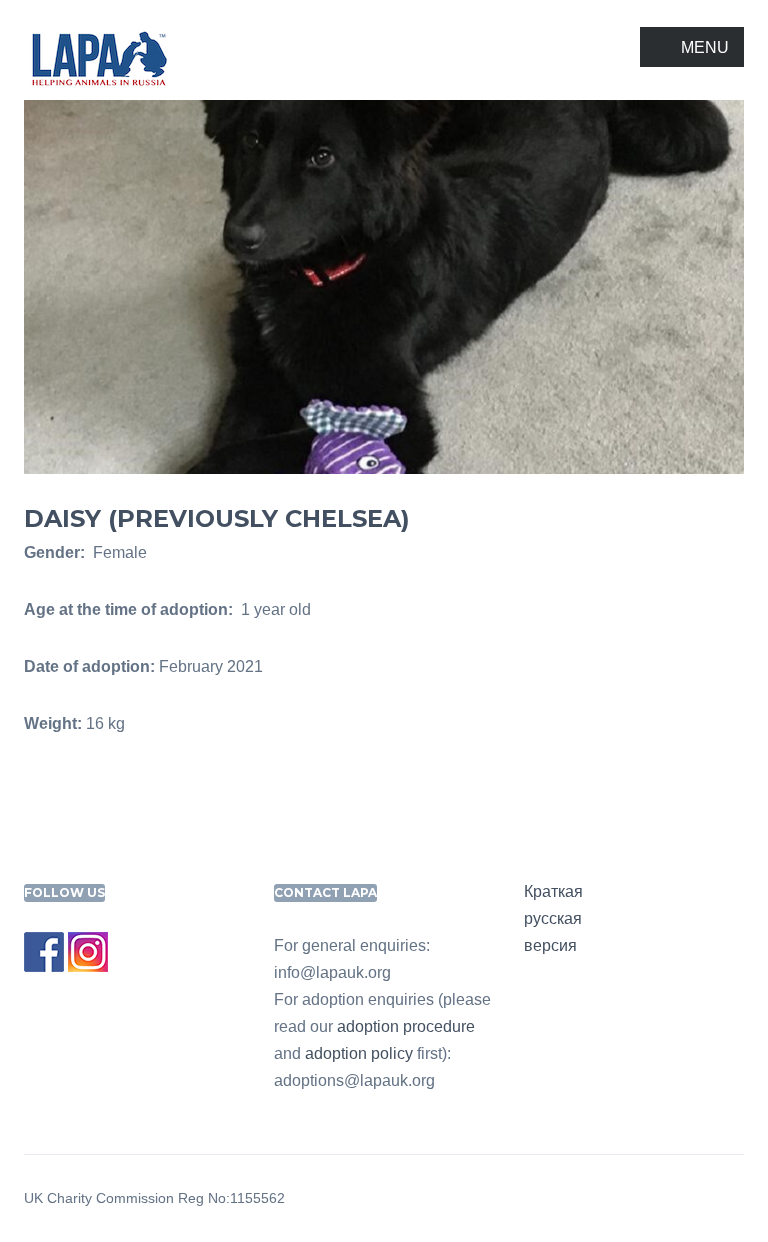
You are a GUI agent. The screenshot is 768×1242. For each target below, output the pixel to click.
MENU (705, 47)
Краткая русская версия (553, 918)
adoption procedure (406, 1026)
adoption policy (359, 1053)
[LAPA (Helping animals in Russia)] (99, 57)
